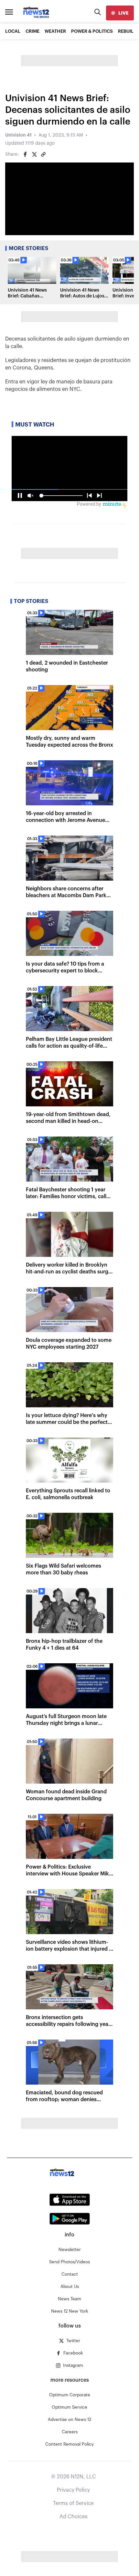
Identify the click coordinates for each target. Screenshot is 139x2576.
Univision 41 (18, 135)
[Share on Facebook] (25, 154)
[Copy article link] (43, 154)
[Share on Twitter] (34, 154)
